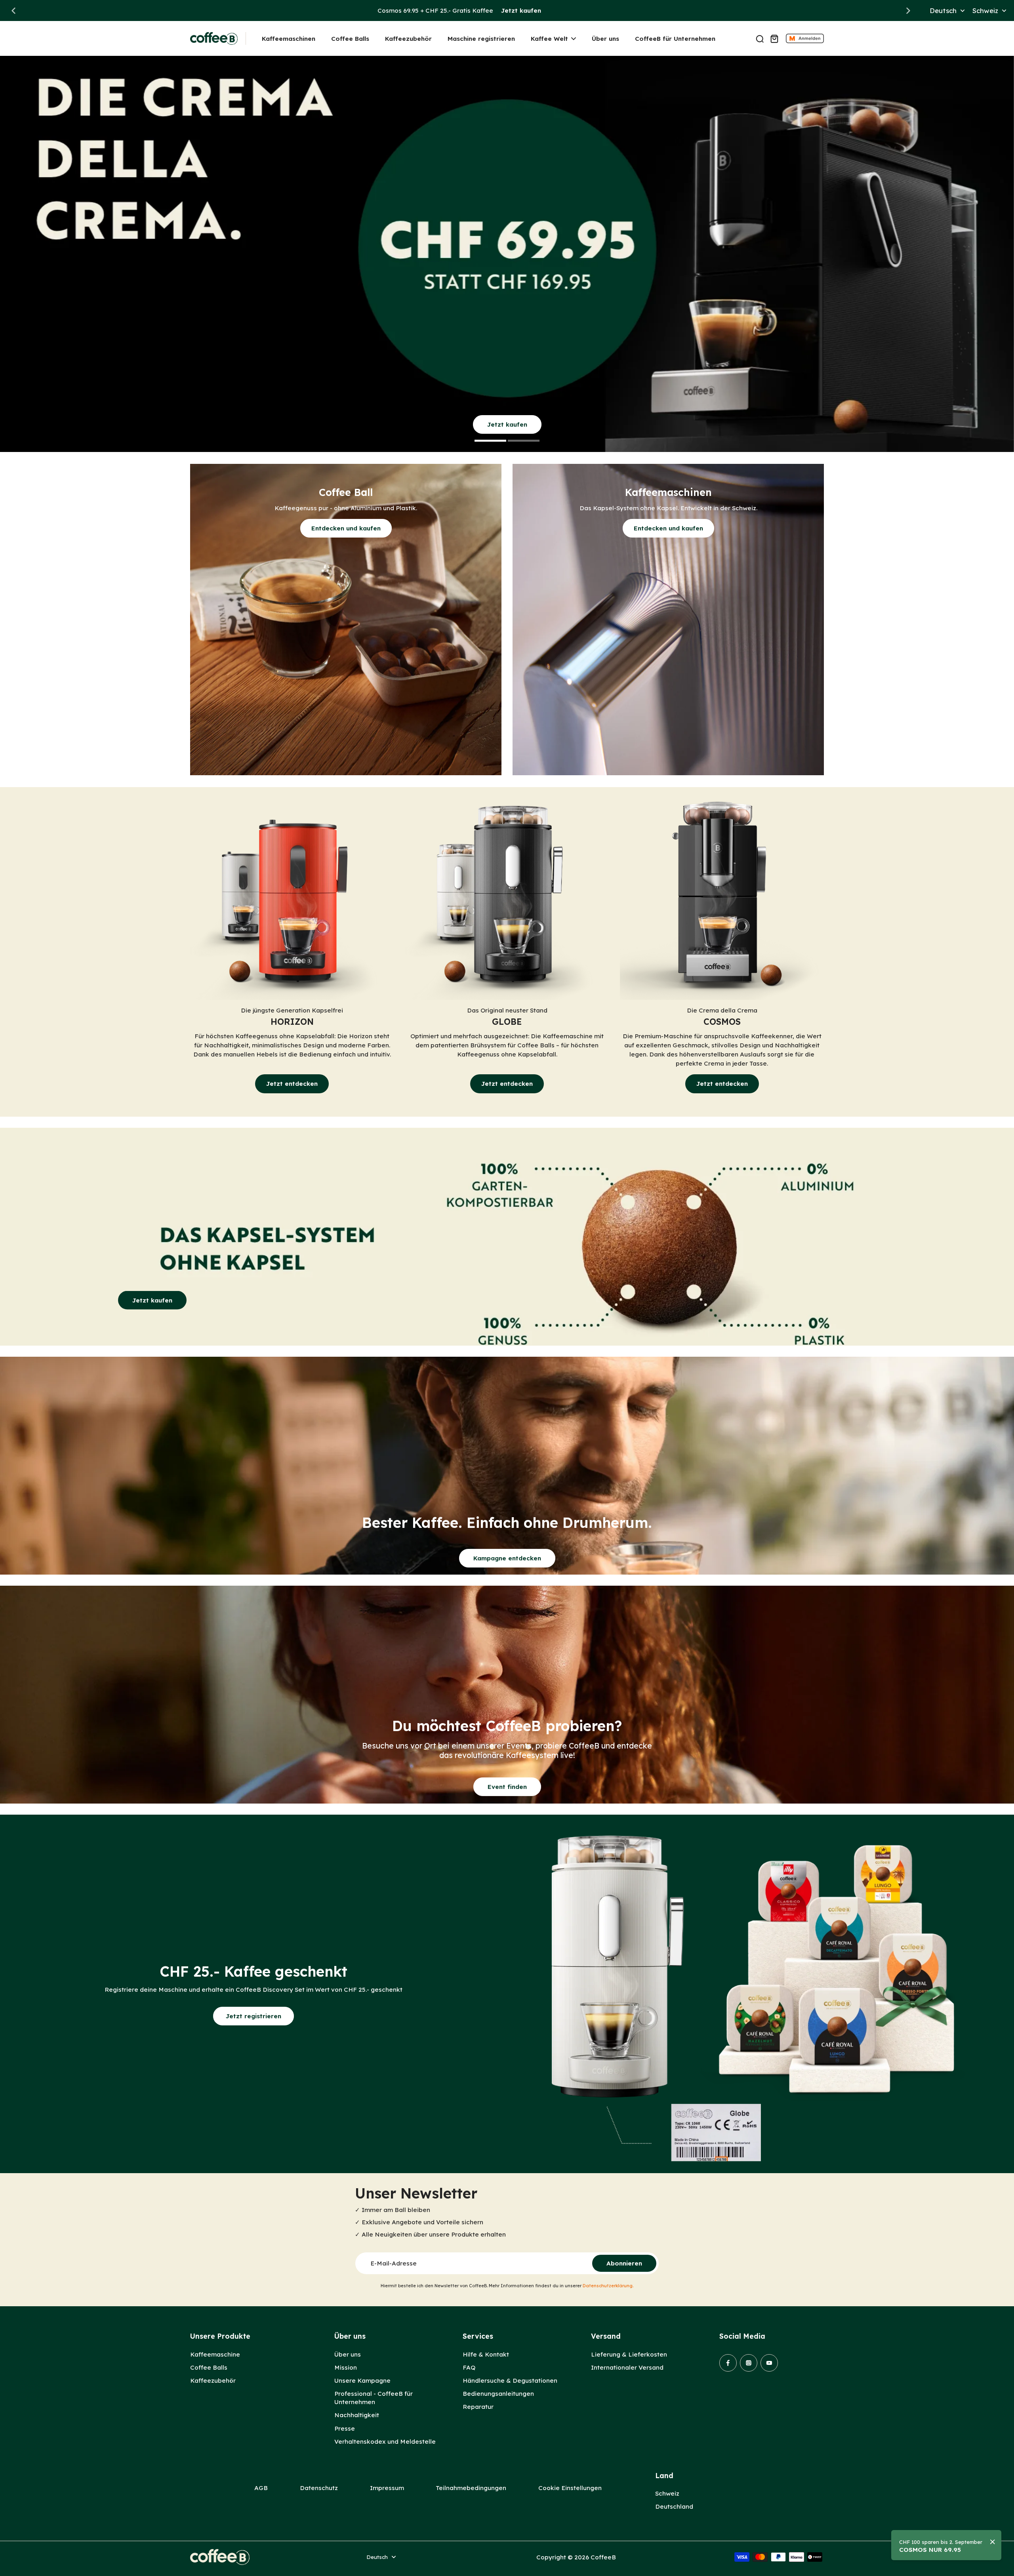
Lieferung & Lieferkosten (629, 2354)
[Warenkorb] (774, 38)
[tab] (490, 442)
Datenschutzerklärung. (608, 2286)
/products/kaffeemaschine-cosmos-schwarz (68, 60)
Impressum (387, 2488)
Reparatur (478, 2407)
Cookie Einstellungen (570, 2488)
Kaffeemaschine (215, 2354)
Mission (346, 2367)
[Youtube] (769, 2363)
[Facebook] (728, 2363)
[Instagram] (749, 2363)
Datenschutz (319, 2488)
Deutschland (674, 2506)
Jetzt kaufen (521, 10)
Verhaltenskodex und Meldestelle (385, 2442)
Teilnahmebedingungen (471, 2488)
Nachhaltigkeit (357, 2415)
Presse (345, 2428)
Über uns (348, 2354)
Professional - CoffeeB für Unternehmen (374, 2398)
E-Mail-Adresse (394, 2263)
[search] (760, 38)
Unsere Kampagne (362, 2381)
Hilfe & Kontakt (486, 2354)
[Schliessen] (993, 2542)
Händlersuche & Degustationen (510, 2381)
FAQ (469, 2367)
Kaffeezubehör (213, 2381)
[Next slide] (908, 11)
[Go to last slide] (13, 11)
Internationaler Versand (627, 2367)
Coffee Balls (209, 2367)
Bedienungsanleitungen (498, 2394)
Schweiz (667, 2493)
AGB (261, 2488)
